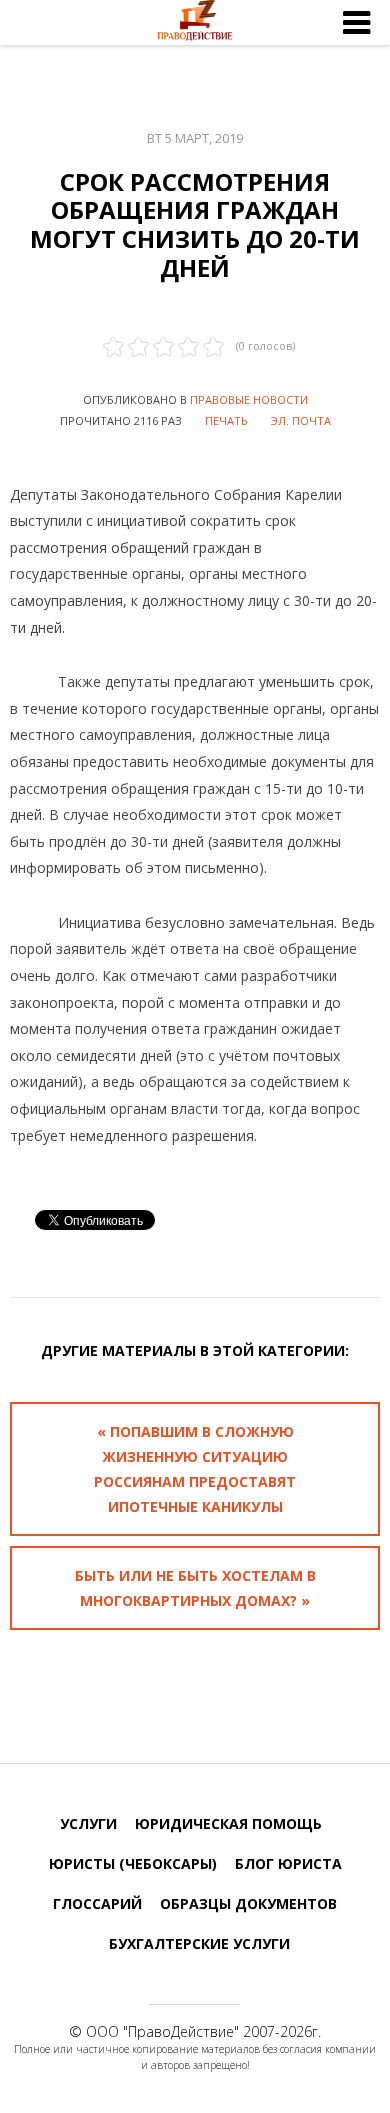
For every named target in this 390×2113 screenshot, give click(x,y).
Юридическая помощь (228, 1823)
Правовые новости (249, 399)
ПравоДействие (181, 2031)
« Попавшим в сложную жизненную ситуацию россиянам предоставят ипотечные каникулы (195, 1469)
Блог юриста (288, 1863)
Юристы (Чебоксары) (133, 1863)
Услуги (88, 1823)
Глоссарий (97, 1903)
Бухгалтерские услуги (199, 1943)
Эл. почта (301, 420)
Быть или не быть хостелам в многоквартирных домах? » (195, 1588)
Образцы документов (248, 1903)
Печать (226, 420)
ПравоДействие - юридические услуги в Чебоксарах (195, 23)
